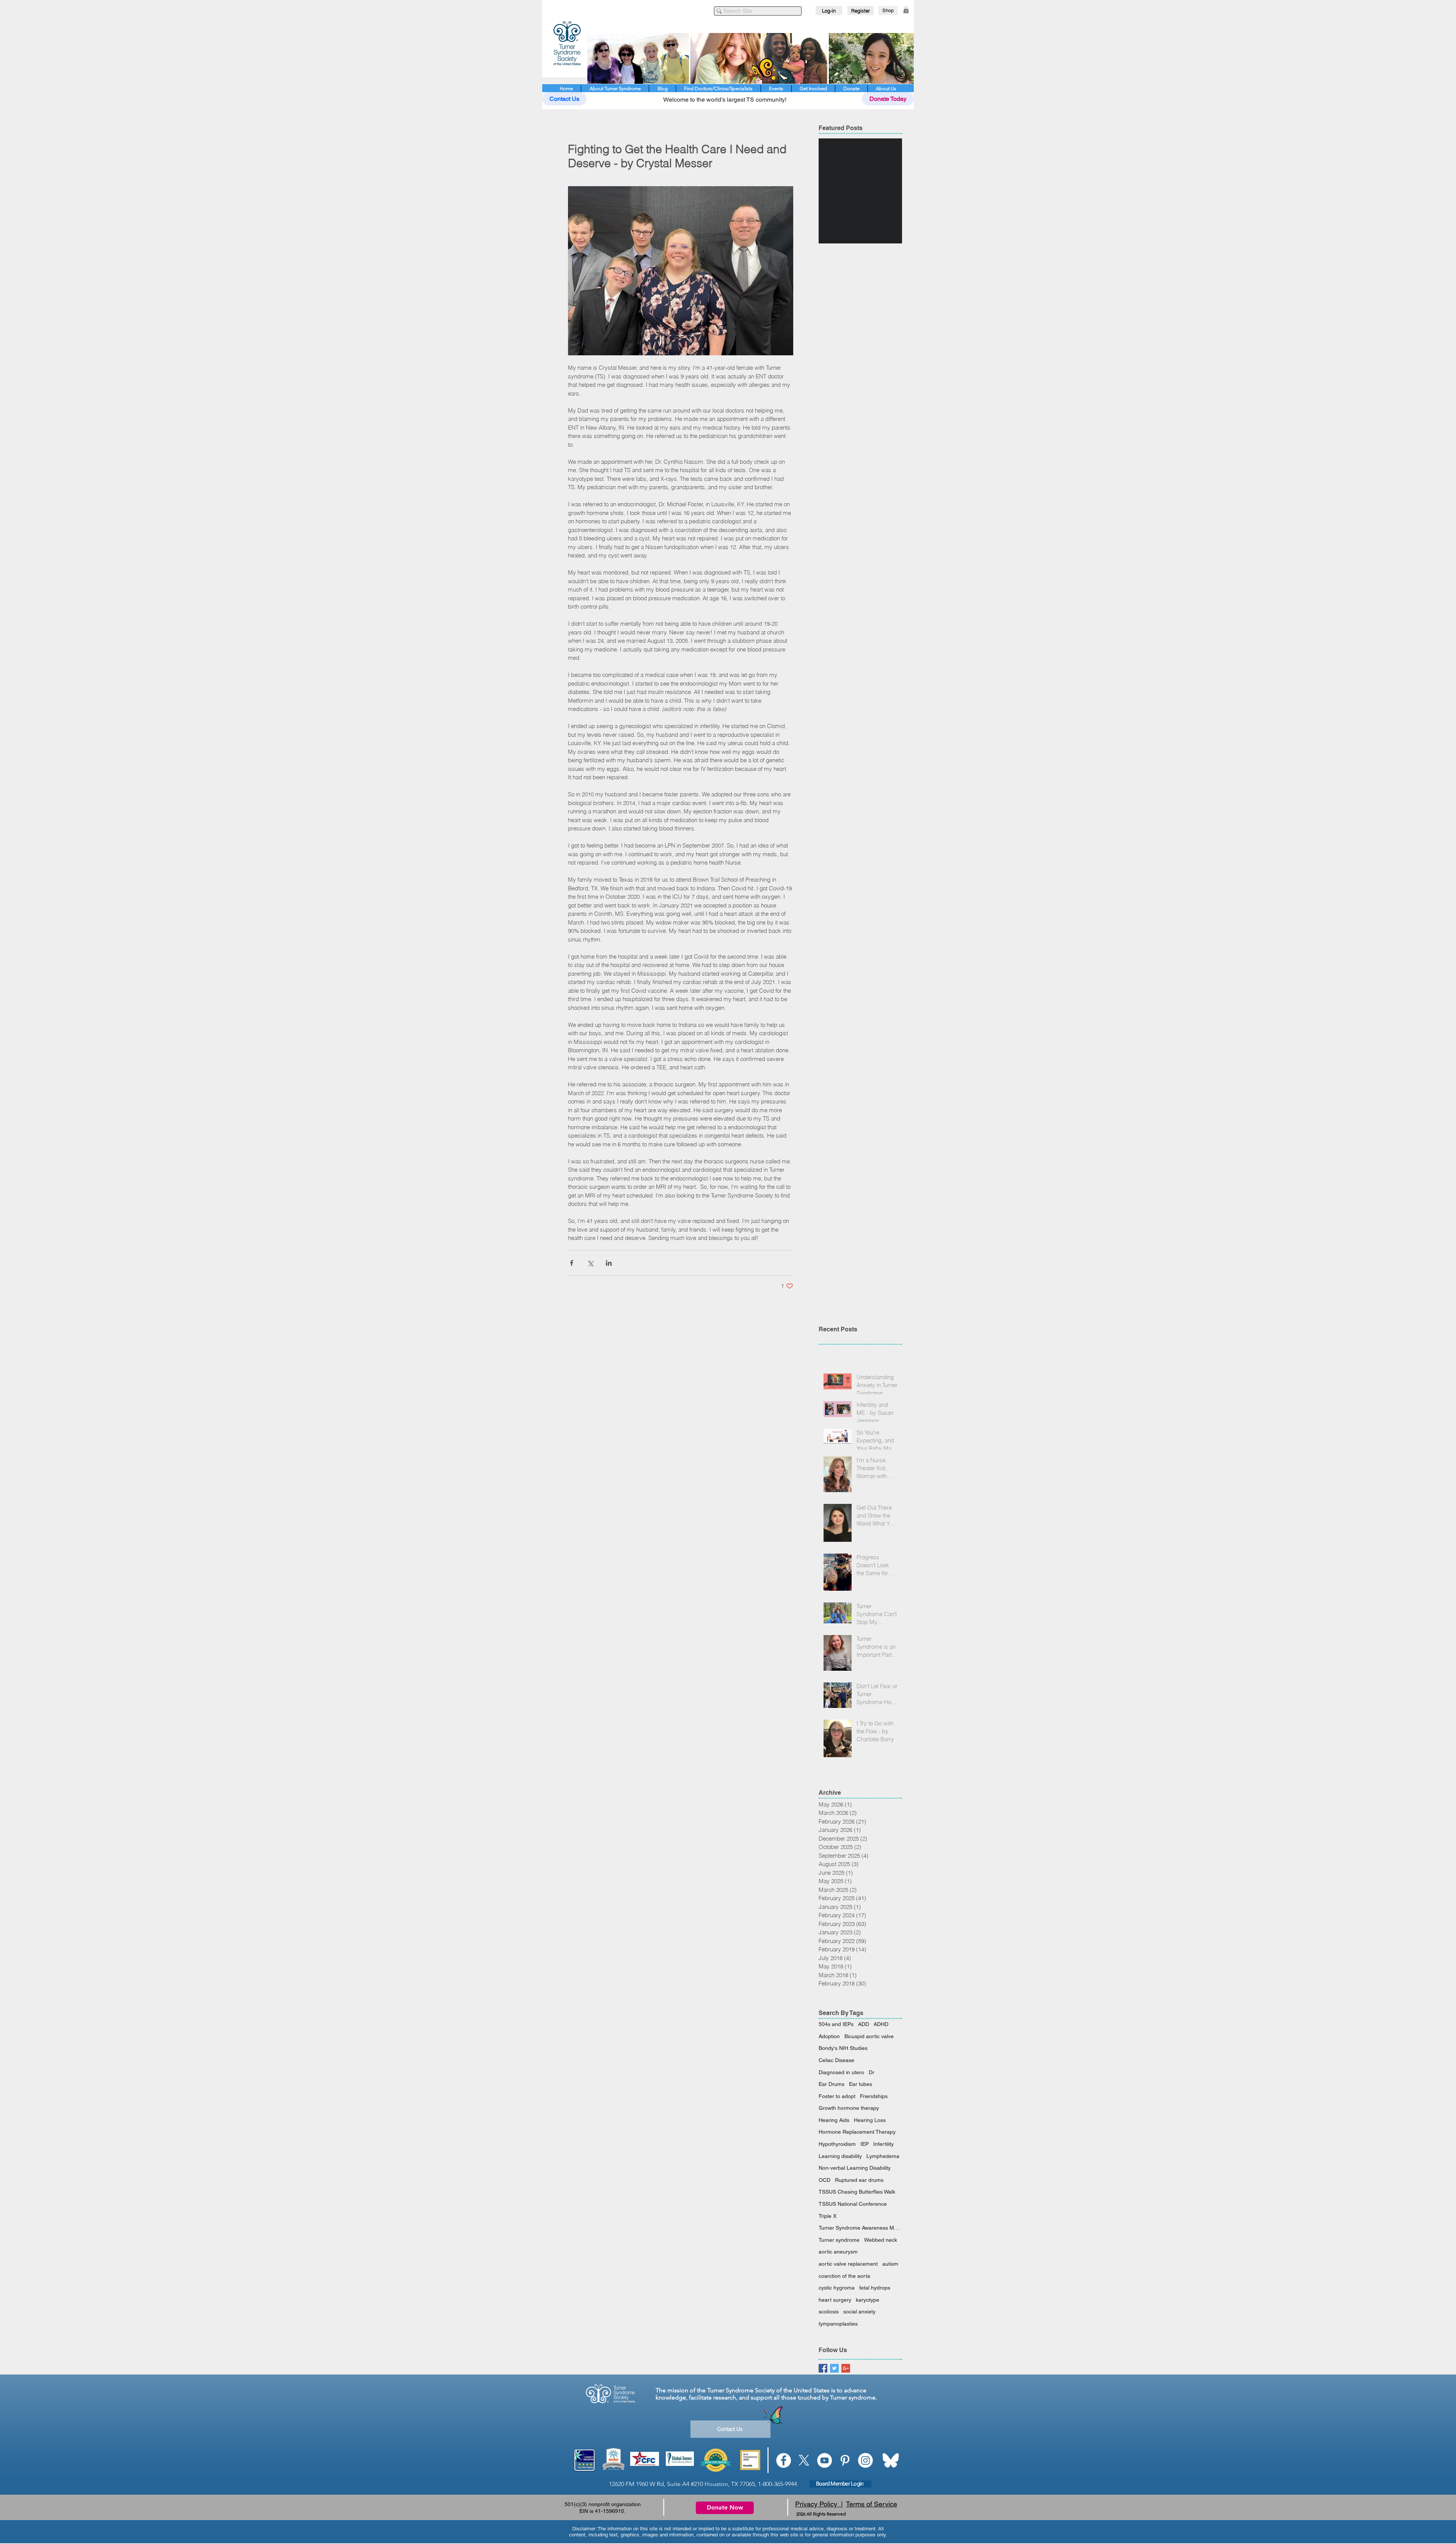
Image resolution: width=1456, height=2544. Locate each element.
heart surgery (835, 2300)
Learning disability (840, 2156)
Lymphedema (883, 2156)
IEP (864, 2144)
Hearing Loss (870, 2120)
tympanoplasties (838, 2324)
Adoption (829, 2036)
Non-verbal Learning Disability (855, 2168)
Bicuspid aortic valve (869, 2036)
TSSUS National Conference (853, 2204)
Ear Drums (832, 2084)
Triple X (828, 2216)
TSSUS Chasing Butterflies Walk (857, 2192)
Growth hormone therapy (849, 2108)
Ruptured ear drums (859, 2180)
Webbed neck (881, 2240)
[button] (906, 10)
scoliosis (829, 2312)
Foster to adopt (837, 2096)
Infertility (883, 2144)
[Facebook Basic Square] (823, 2368)
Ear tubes (861, 2084)
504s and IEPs (836, 2024)
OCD (824, 2180)
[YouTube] (824, 2460)
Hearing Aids (834, 2120)
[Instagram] (865, 2460)
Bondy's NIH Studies (843, 2048)
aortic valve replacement (848, 2264)
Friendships (874, 2096)
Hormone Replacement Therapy (857, 2132)
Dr (872, 2072)
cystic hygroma (837, 2288)
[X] (804, 2460)
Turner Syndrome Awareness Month (860, 2228)
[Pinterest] (845, 2460)
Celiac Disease (836, 2060)
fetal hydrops (875, 2288)
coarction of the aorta (844, 2276)
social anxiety (859, 2312)
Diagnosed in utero (841, 2072)
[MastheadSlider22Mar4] (751, 58)
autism (890, 2264)
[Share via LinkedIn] (609, 1263)
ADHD (881, 2024)
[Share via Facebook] (572, 1263)
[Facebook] (784, 2460)
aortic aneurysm (838, 2252)
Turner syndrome (839, 2240)
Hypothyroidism (837, 2144)
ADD (864, 2024)
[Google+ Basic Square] (846, 2368)
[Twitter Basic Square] (834, 2368)
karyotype (868, 2300)
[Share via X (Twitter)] (590, 1263)
